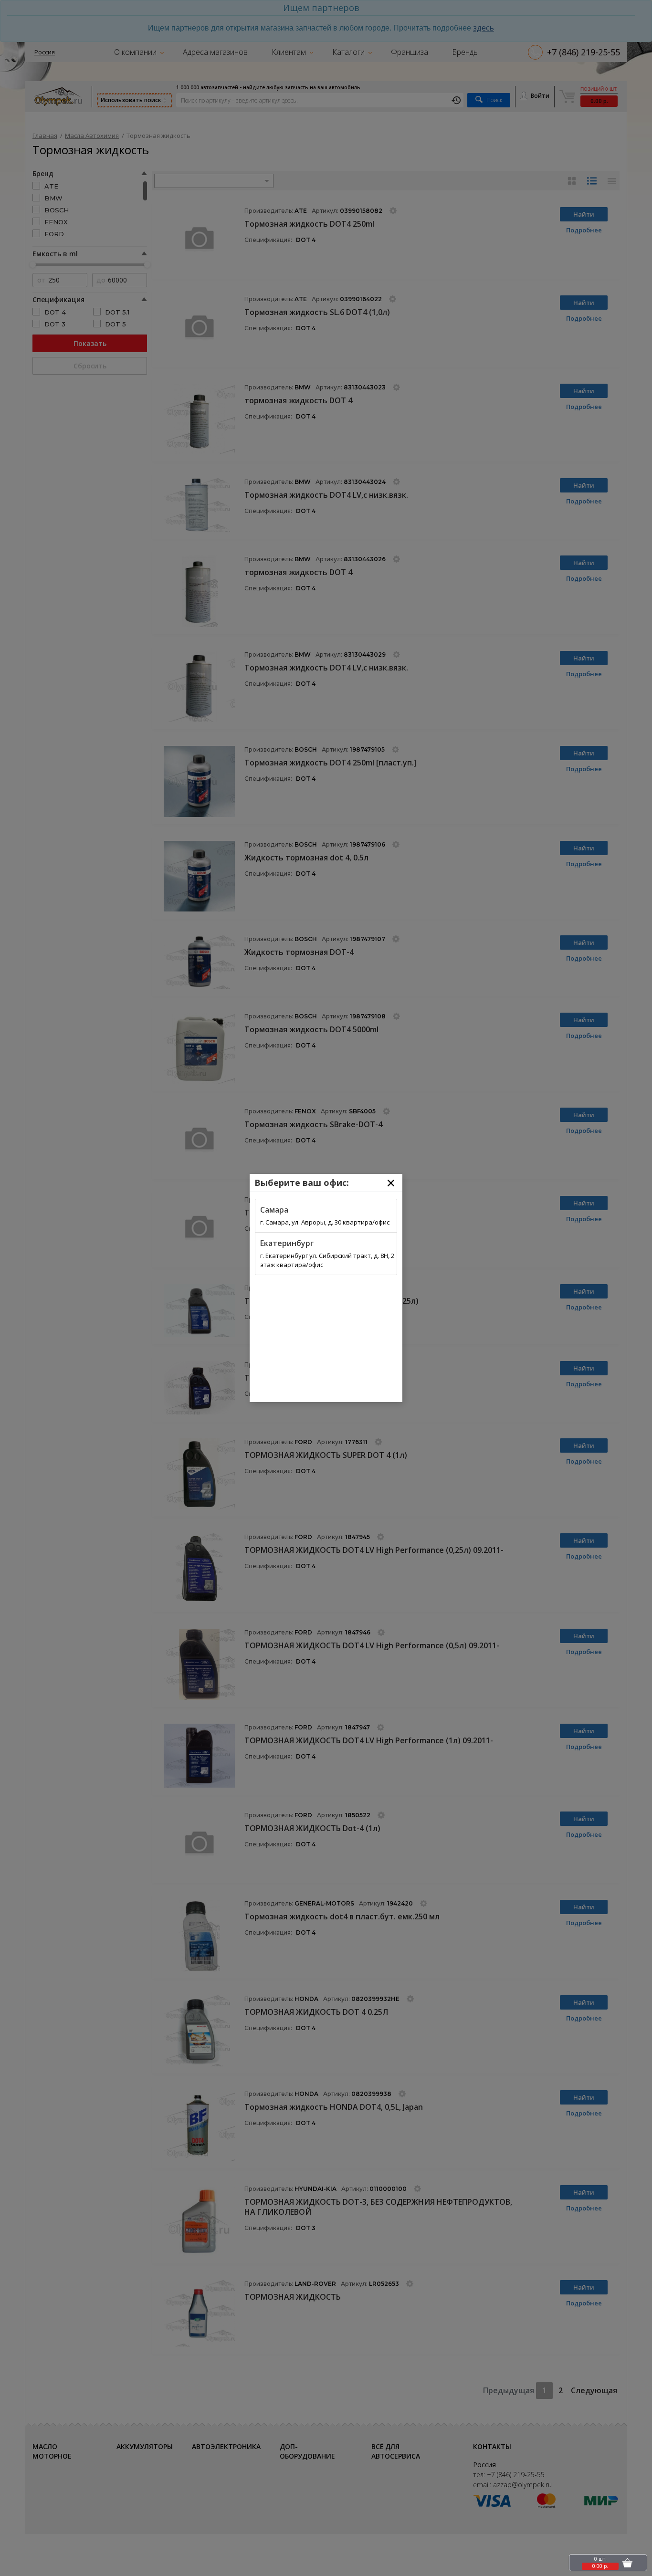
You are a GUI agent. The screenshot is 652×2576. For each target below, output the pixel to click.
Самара (274, 1210)
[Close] (391, 1183)
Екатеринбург (287, 1243)
